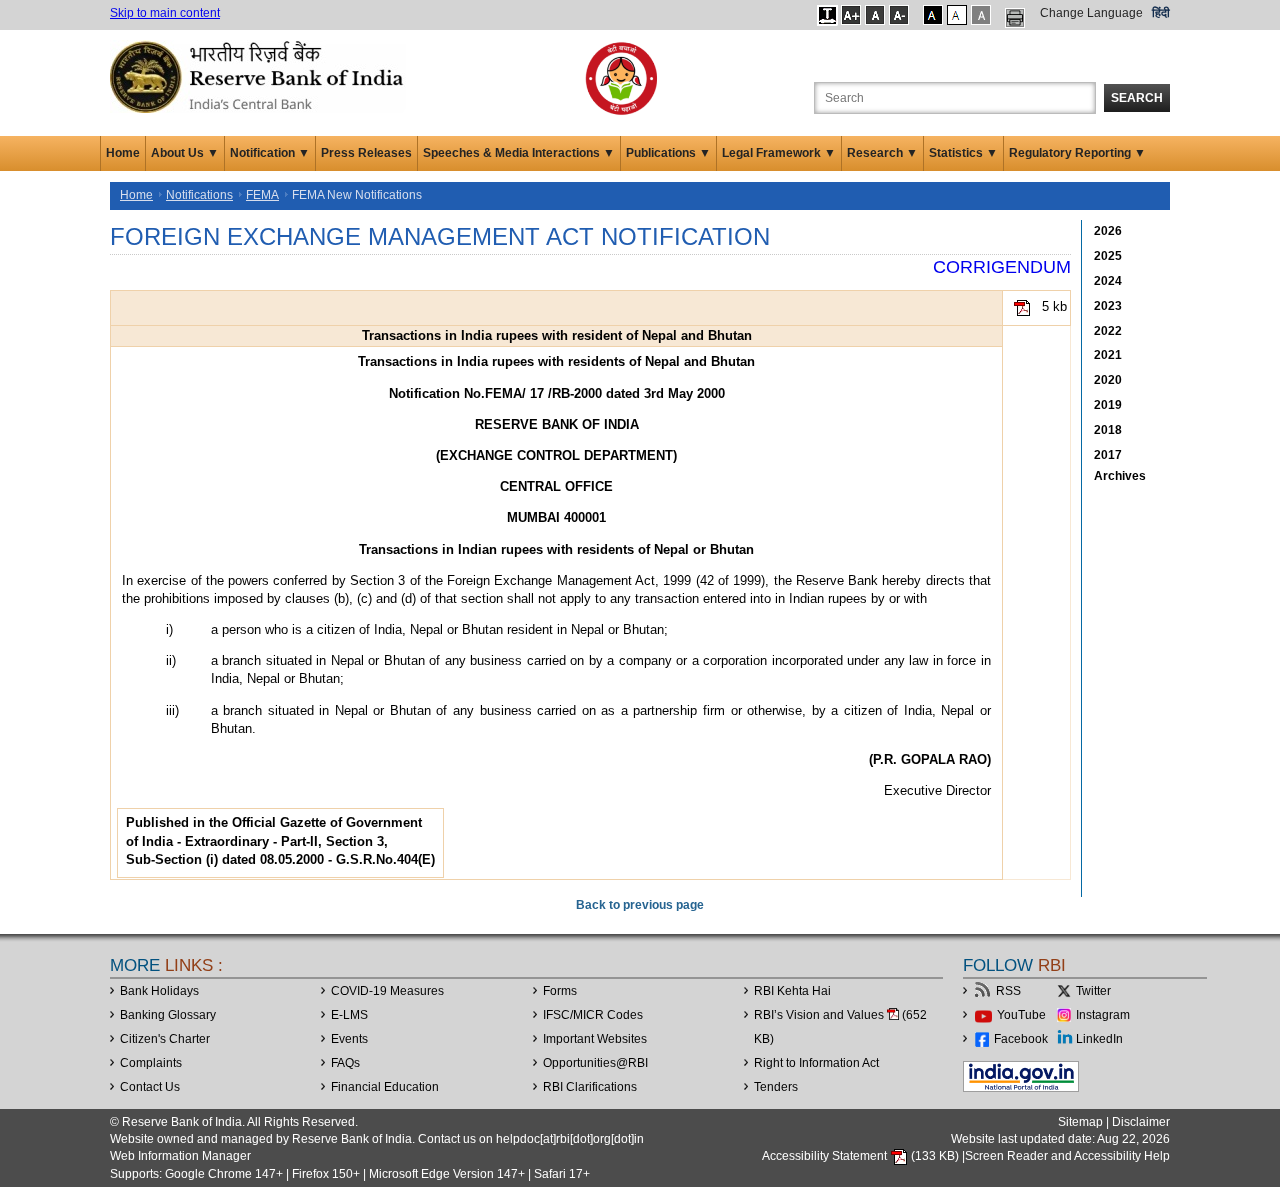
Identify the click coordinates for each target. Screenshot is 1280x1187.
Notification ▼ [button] (270, 153)
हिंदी (1161, 13)
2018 (1108, 430)
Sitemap (1080, 1122)
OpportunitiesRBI (595, 1063)
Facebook (1021, 1039)
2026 (1108, 231)
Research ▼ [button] (882, 153)
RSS (1008, 991)
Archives (1120, 476)
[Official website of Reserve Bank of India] (260, 76)
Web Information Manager (180, 1156)
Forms (560, 991)
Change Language (1091, 13)
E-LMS (349, 1015)
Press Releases (366, 153)
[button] (827, 15)
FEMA (262, 195)
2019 (1108, 405)
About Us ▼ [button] (185, 153)
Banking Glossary (168, 1015)
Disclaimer (1141, 1122)
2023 (1108, 306)
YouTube (1021, 1015)
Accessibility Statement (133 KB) (862, 1156)
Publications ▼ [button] (668, 153)
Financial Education (385, 1087)
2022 (1108, 331)
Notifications (199, 195)
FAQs (345, 1063)
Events (349, 1039)
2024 (1108, 281)
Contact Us (150, 1087)
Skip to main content (165, 13)
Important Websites (595, 1039)
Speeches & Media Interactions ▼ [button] (519, 153)
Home (123, 153)
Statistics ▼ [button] (963, 153)
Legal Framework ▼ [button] (779, 153)
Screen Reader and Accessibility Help (1067, 1156)
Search (1137, 98)
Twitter (1093, 991)
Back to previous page (640, 905)
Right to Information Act (816, 1063)
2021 (1108, 355)
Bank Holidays (159, 991)
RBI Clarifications (590, 1087)
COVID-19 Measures (387, 991)
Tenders (776, 1087)
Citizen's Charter (165, 1039)
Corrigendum (1002, 267)
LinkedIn (1099, 1039)
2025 (1108, 256)
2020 (1108, 380)
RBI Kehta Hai (792, 991)
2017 (1108, 455)
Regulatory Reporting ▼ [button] (1077, 153)
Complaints (151, 1063)
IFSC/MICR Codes (593, 1015)
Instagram (1103, 1015)
